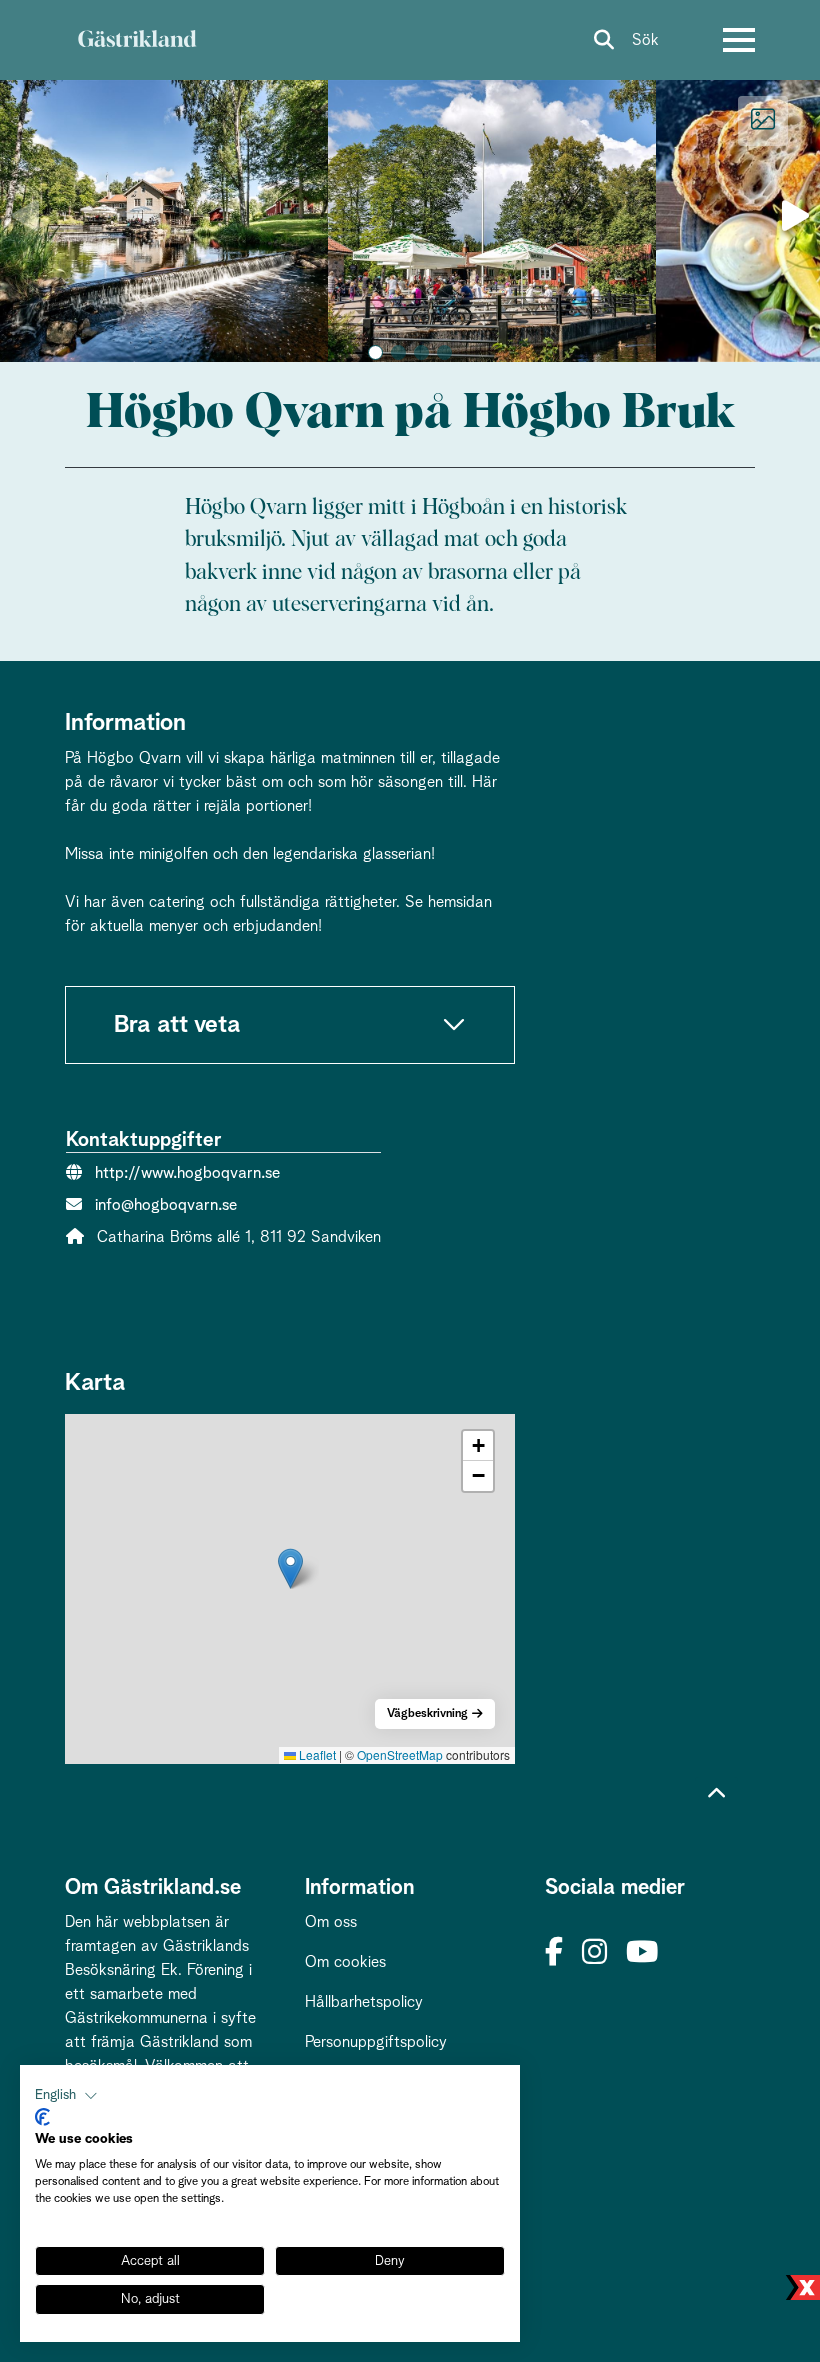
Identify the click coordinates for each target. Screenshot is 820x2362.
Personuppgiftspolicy (376, 2042)
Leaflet (316, 1754)
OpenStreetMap (400, 1754)
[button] (375, 352)
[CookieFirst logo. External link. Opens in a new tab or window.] (42, 2117)
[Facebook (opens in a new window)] (554, 1953)
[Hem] (136, 40)
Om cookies (345, 1962)
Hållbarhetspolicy (364, 2002)
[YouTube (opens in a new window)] (642, 1953)
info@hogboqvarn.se (166, 1205)
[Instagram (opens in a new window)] (594, 1953)
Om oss (331, 1922)
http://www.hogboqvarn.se (187, 1173)
